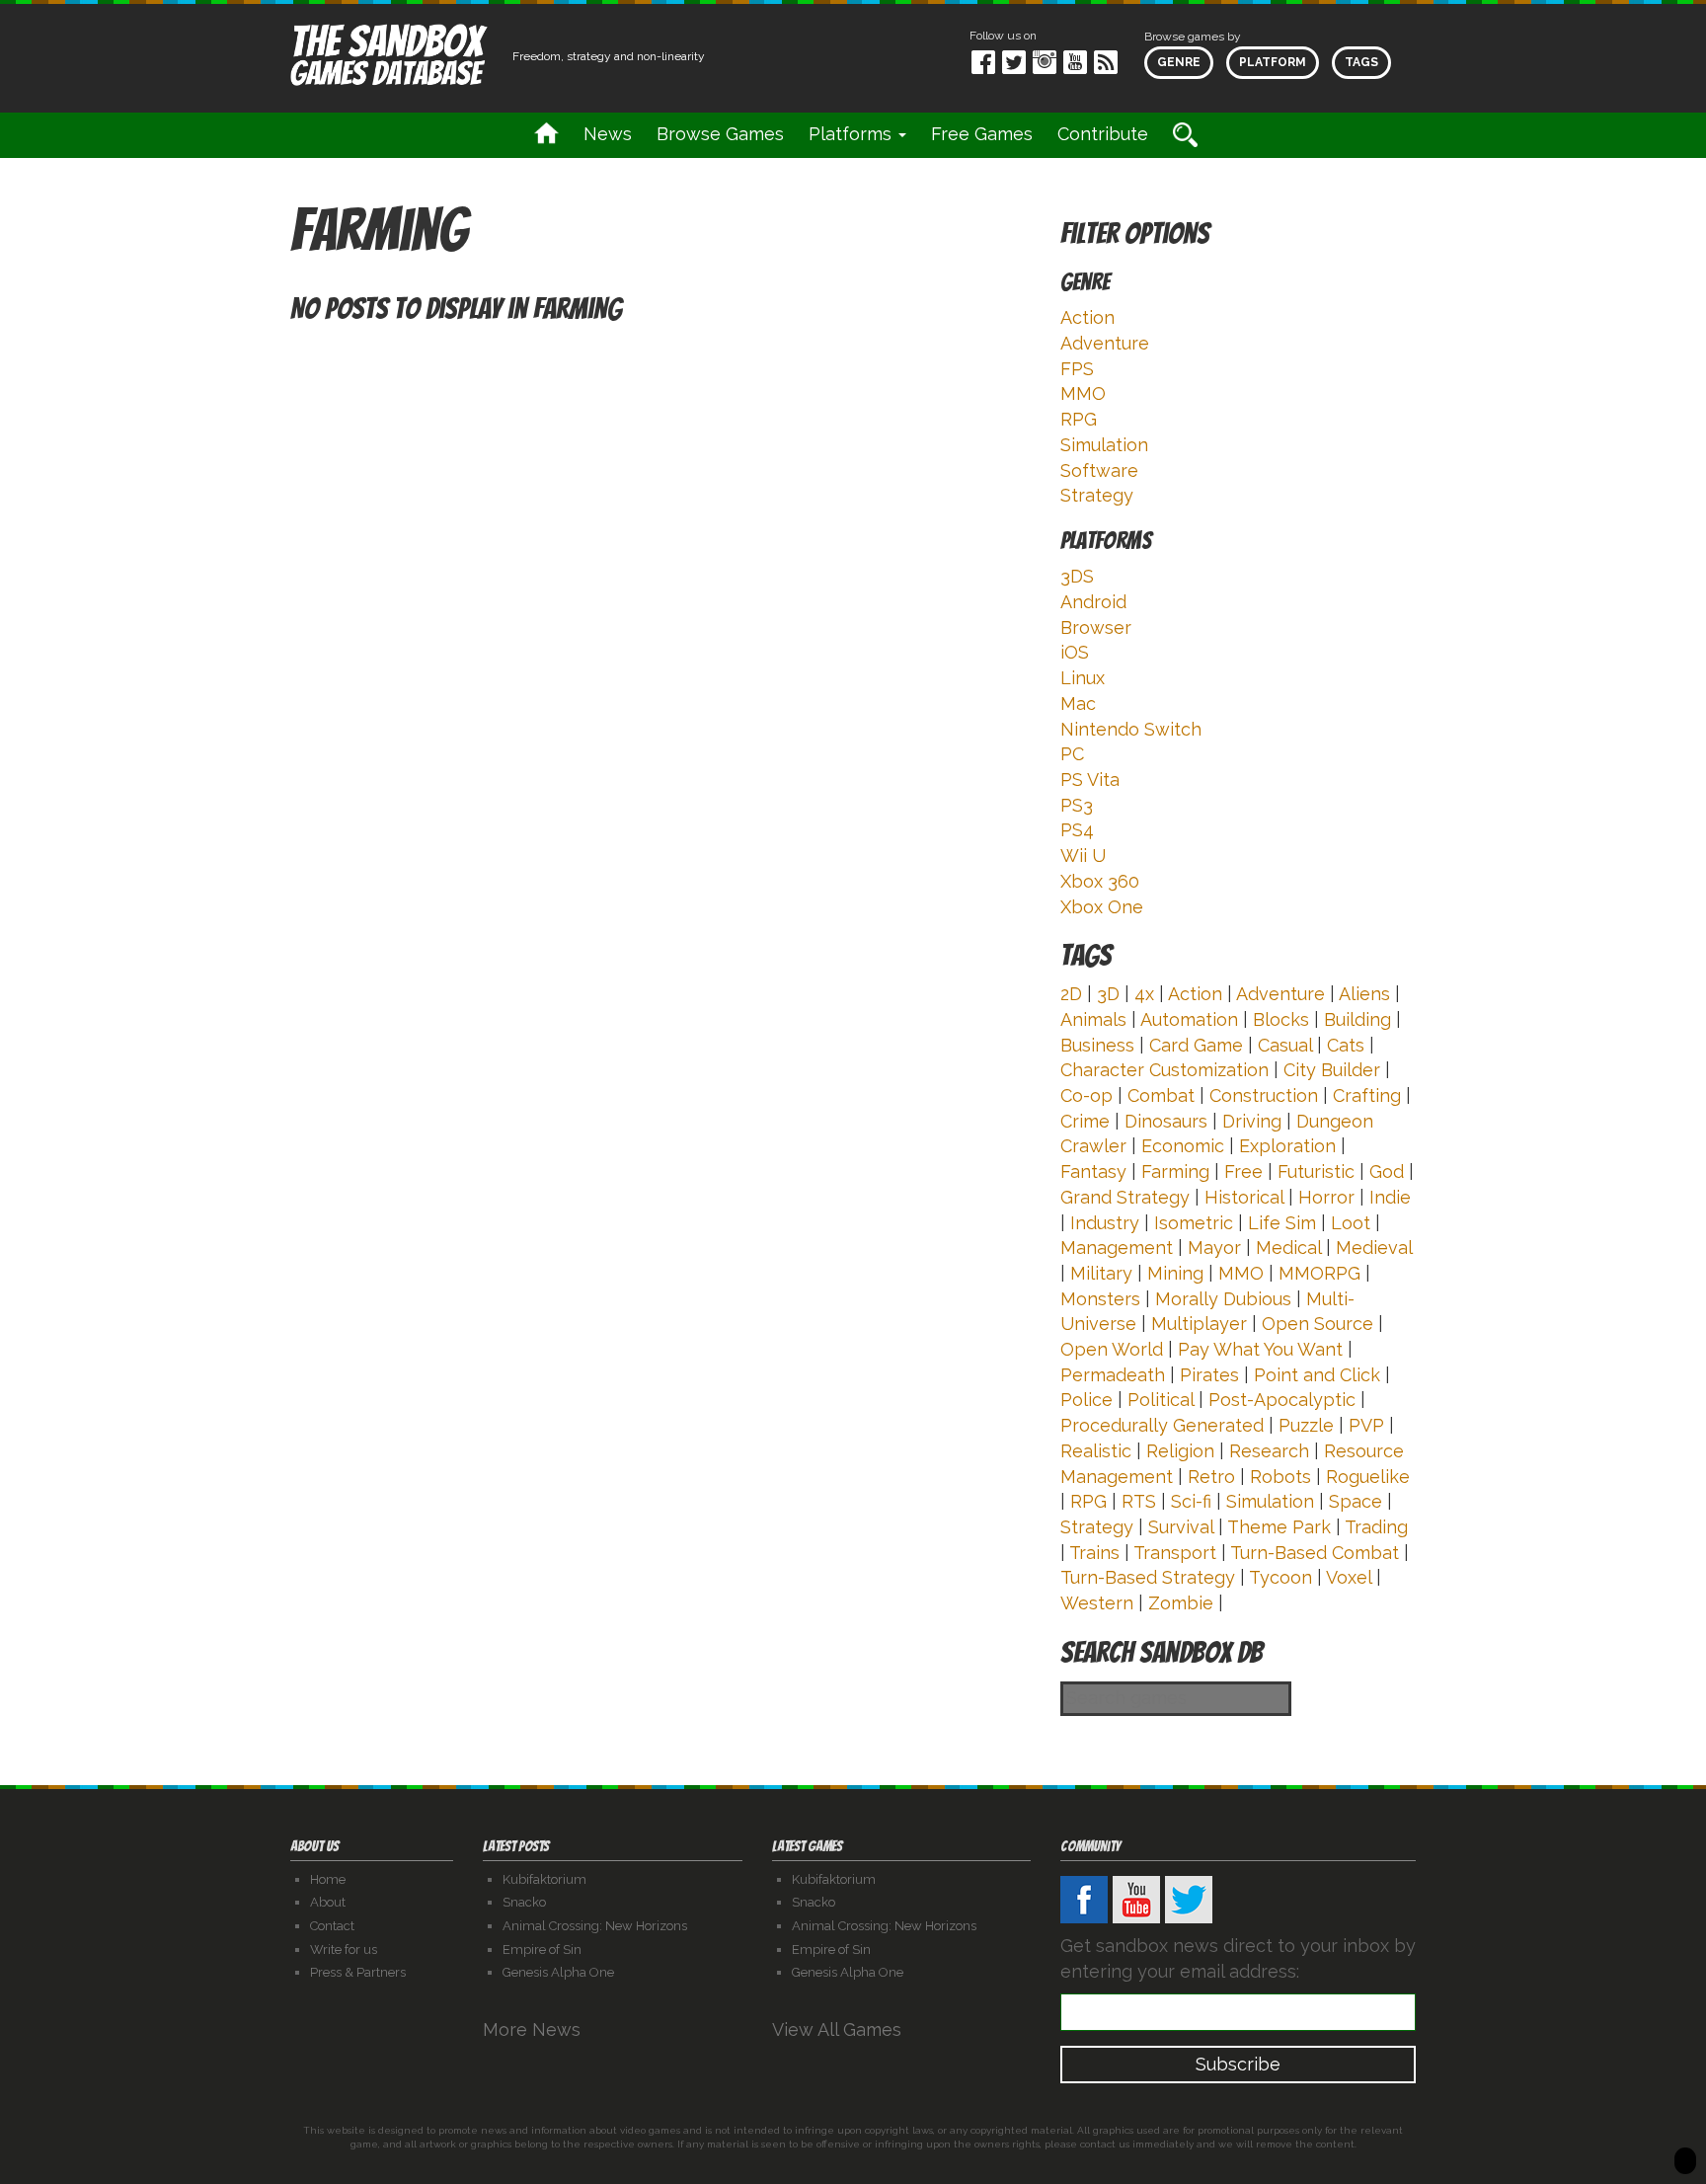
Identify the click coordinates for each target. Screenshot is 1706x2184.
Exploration (1287, 1146)
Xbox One (1102, 907)
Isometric (1194, 1223)
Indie (1390, 1197)
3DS (1077, 576)
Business (1097, 1045)
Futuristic (1316, 1171)
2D (1071, 994)
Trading (1376, 1527)
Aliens (1364, 994)
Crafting (1367, 1095)
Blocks (1281, 1019)
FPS (1077, 369)
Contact (332, 1926)
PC (1072, 754)
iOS (1075, 652)
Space (1356, 1501)
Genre (1179, 62)
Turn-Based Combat (1315, 1553)
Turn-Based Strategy (1148, 1577)
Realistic (1096, 1451)
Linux (1083, 678)
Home (328, 1879)
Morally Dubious (1223, 1299)
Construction (1264, 1095)
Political (1161, 1400)
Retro (1211, 1477)
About (328, 1902)
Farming (1175, 1171)
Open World (1112, 1349)
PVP (1366, 1425)
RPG (1079, 419)
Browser (1096, 627)
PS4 (1077, 830)
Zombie (1181, 1603)
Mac (1078, 703)
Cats (1346, 1045)
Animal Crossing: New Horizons (595, 1926)
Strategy (1097, 495)
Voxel (1349, 1577)
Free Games (982, 134)
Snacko (524, 1902)
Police (1086, 1400)
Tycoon (1280, 1577)
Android (1093, 602)
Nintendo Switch (1131, 729)
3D (1108, 994)
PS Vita (1090, 780)
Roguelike (1368, 1477)
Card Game (1196, 1045)
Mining (1175, 1273)
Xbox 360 (1100, 881)
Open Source (1318, 1324)
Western (1097, 1603)
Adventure (1105, 343)
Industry (1105, 1223)
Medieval (1374, 1248)
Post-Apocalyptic (1282, 1400)
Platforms (853, 134)
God (1387, 1171)
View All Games (839, 2029)
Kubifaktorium (544, 1879)
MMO (1083, 393)
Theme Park (1279, 1527)
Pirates (1209, 1375)
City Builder (1332, 1070)
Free (1243, 1171)
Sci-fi (1191, 1501)
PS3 (1077, 805)
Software (1099, 470)
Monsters (1100, 1299)
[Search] (1185, 135)
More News (534, 2029)
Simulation (1104, 445)
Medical (1288, 1248)
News (608, 134)
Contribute (1103, 134)
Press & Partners (358, 1972)
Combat (1161, 1095)
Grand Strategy (1125, 1197)
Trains (1094, 1553)
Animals (1093, 1019)
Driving (1252, 1121)
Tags (1361, 62)
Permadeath (1113, 1375)
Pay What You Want (1260, 1349)
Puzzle (1306, 1425)
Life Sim (1282, 1223)
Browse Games (720, 134)
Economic (1183, 1146)
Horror (1326, 1197)
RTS (1139, 1501)
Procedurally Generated (1162, 1425)
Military (1101, 1273)
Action (1087, 317)
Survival (1181, 1527)
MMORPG (1319, 1273)
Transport (1175, 1553)
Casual (1285, 1045)
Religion (1180, 1451)
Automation (1189, 1019)
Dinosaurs (1166, 1121)
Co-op (1086, 1095)
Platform (1273, 62)
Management (1117, 1248)
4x (1144, 994)
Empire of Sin (542, 1950)
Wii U (1083, 856)
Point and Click (1317, 1375)
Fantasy (1093, 1171)
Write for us (344, 1950)
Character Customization (1164, 1070)
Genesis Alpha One (558, 1972)
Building (1357, 1019)
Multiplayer (1199, 1324)
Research (1269, 1451)
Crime (1085, 1121)
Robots (1280, 1477)
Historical (1244, 1197)
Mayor (1214, 1248)
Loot (1351, 1223)
